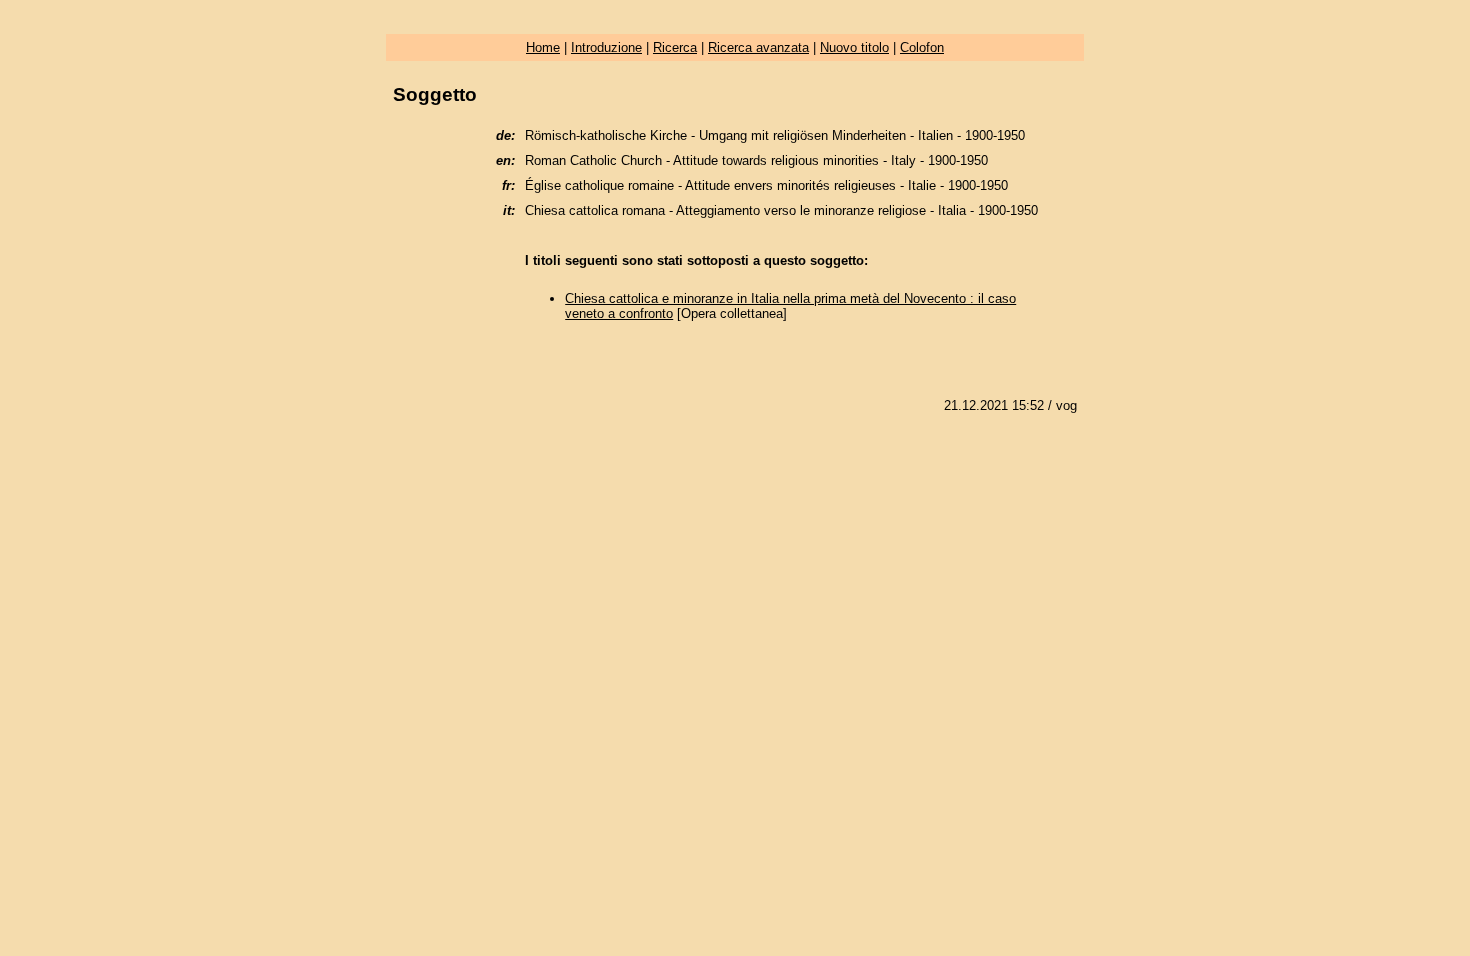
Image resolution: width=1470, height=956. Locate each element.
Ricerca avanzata (758, 47)
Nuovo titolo (854, 47)
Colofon (922, 47)
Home (543, 47)
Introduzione (606, 47)
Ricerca (675, 47)
